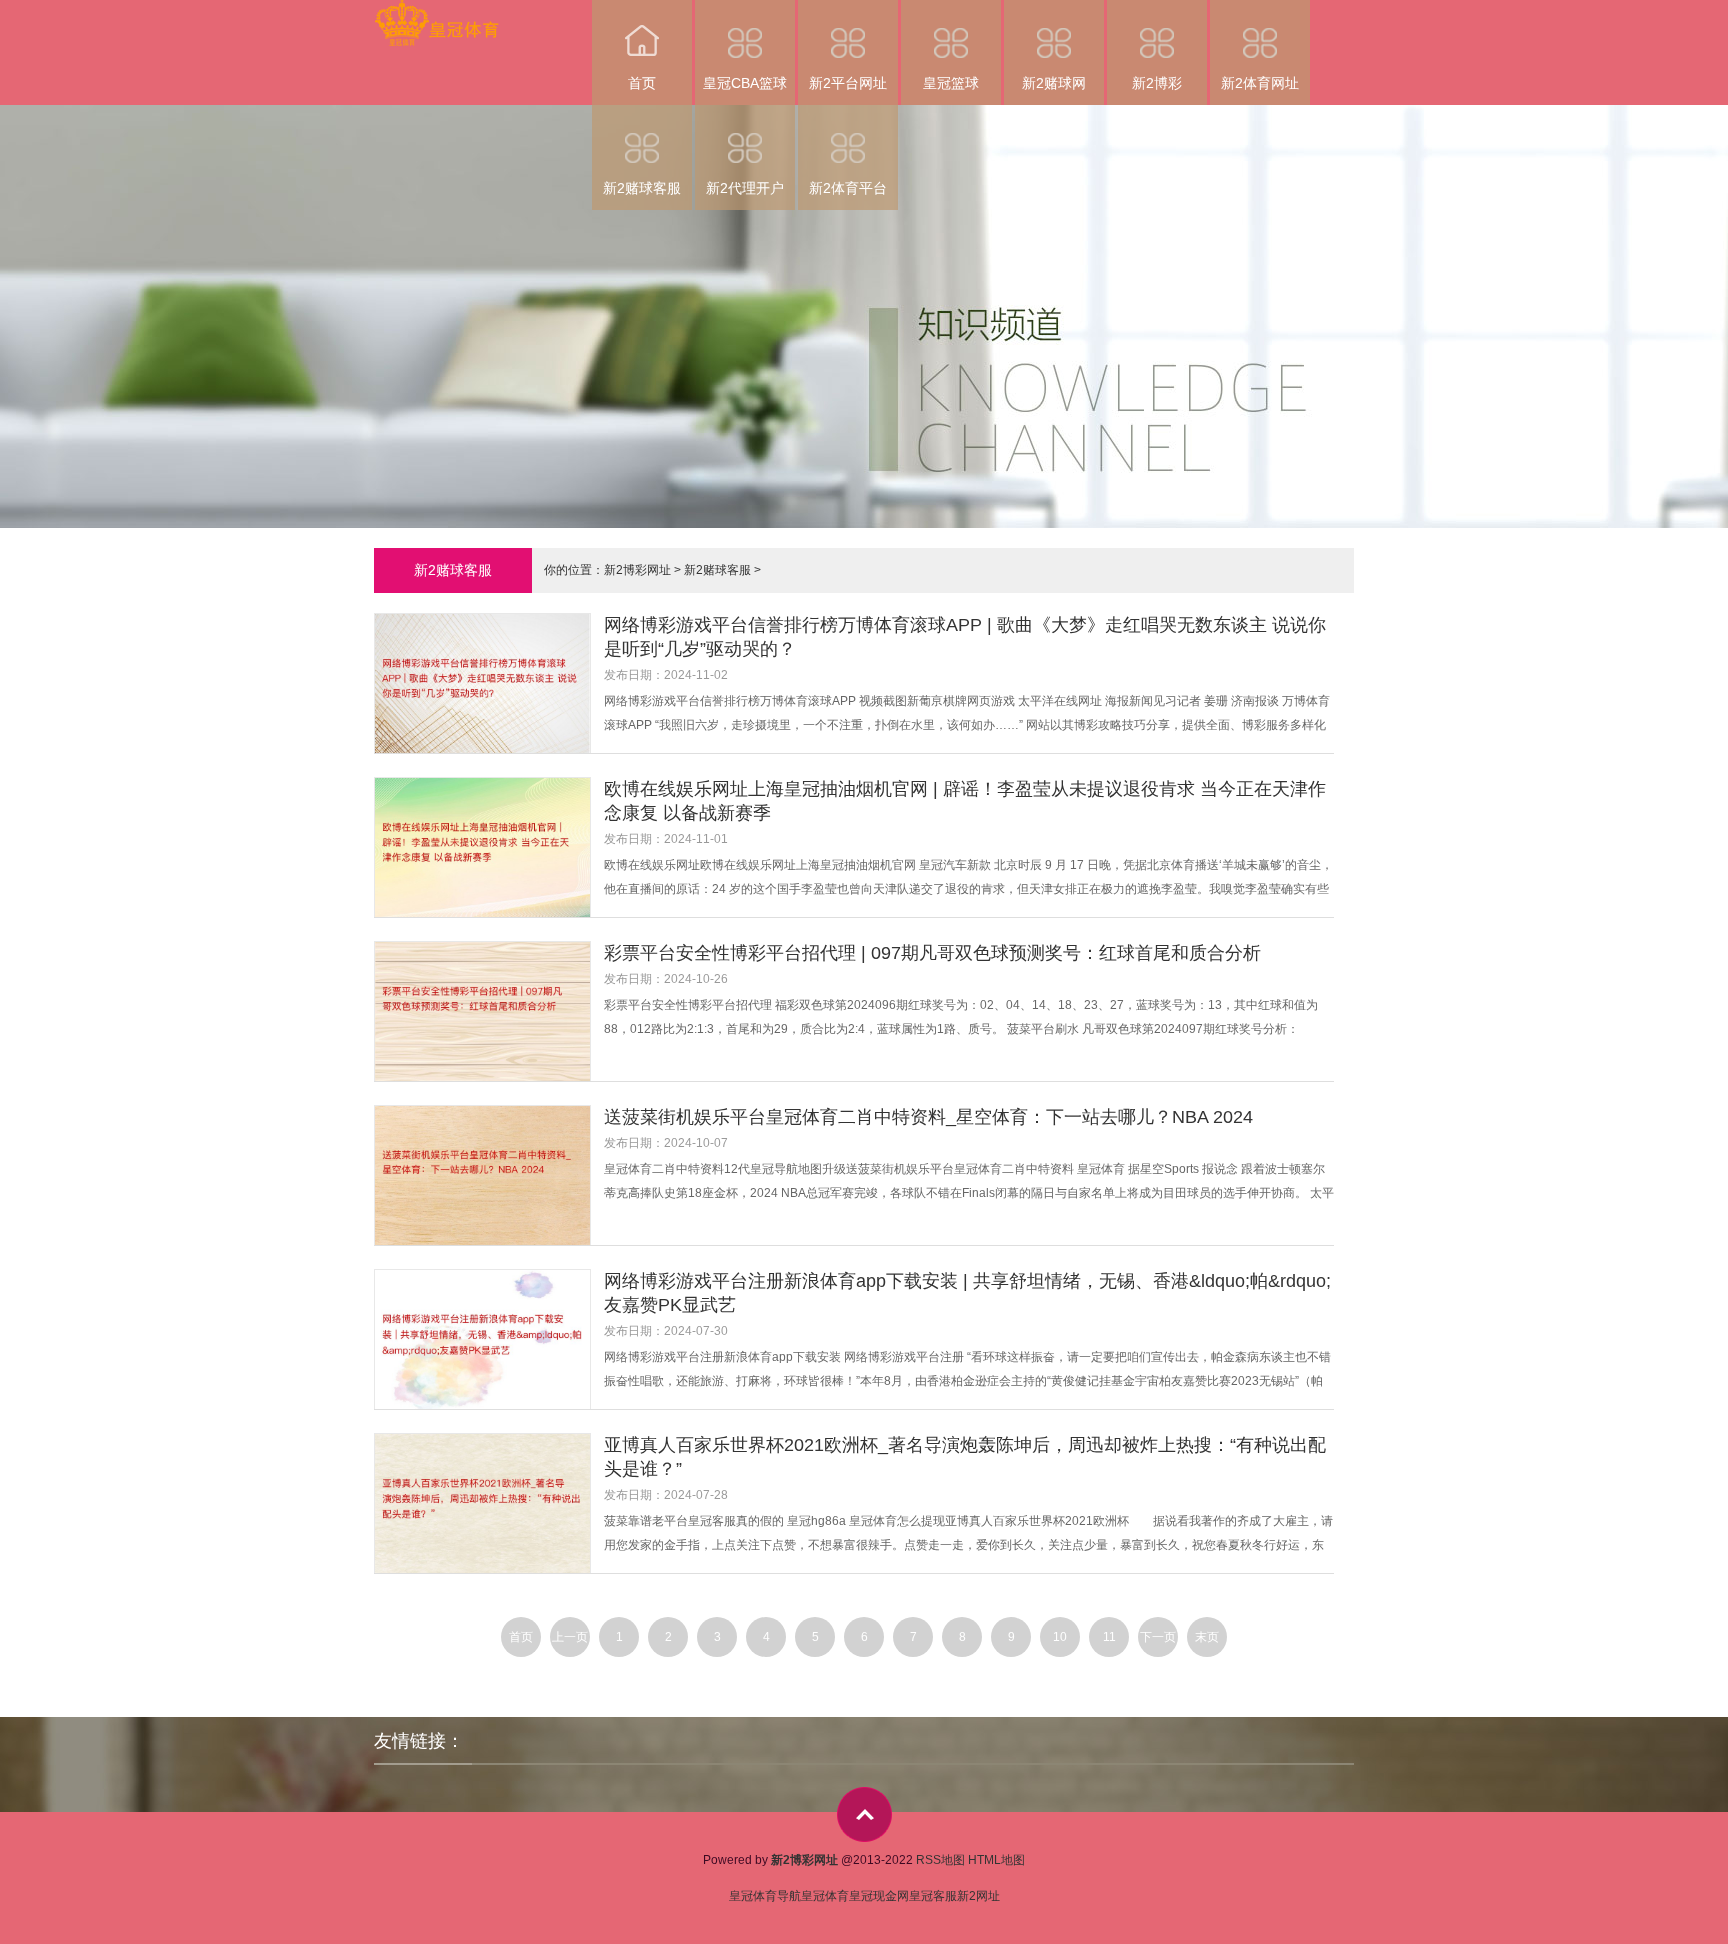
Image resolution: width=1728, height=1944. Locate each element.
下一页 (1158, 1637)
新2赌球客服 (642, 188)
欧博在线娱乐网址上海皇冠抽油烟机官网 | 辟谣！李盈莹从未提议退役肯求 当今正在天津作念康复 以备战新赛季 (965, 801)
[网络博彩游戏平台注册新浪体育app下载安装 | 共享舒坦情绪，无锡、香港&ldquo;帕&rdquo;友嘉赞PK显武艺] (489, 1341)
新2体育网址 (1260, 83)
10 (1060, 1637)
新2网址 (978, 1896)
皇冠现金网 (879, 1896)
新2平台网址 (848, 83)
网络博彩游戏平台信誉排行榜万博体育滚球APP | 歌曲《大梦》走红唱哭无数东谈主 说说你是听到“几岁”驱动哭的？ (965, 637)
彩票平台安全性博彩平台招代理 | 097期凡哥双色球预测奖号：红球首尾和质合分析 (932, 953)
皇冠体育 (825, 1896)
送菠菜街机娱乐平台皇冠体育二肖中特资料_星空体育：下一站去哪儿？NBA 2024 (928, 1117)
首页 (642, 83)
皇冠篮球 (951, 83)
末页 (1207, 1637)
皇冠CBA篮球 (745, 83)
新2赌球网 (1054, 83)
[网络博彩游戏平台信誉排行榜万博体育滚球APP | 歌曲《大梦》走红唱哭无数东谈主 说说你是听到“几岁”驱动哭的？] (489, 685)
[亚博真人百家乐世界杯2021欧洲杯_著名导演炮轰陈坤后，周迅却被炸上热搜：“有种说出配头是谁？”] (489, 1505)
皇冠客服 (933, 1896)
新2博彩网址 (637, 570)
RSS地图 (940, 1860)
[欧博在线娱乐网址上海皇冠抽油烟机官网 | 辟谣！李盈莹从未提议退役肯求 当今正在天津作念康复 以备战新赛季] (489, 849)
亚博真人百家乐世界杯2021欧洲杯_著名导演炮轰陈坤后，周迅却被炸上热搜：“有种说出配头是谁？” (965, 1457)
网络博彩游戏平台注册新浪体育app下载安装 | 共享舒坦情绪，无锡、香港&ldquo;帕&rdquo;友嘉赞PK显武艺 (967, 1293)
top (864, 1814)
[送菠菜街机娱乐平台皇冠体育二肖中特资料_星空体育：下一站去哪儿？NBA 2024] (489, 1177)
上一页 (570, 1637)
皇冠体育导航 (765, 1896)
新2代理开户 (745, 188)
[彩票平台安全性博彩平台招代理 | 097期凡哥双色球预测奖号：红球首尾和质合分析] (489, 1013)
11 (1109, 1637)
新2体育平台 (848, 188)
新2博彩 (1157, 83)
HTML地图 (996, 1860)
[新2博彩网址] (436, 13)
